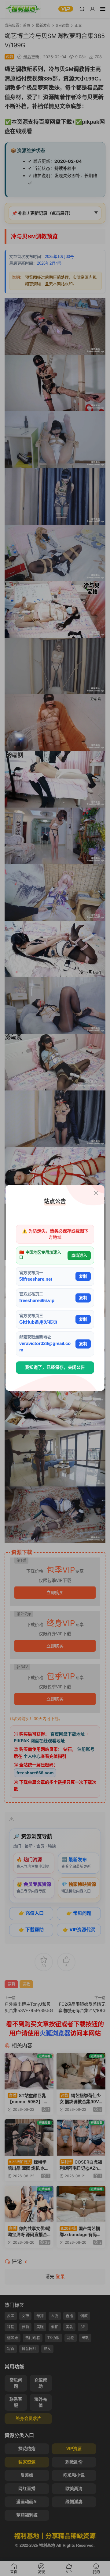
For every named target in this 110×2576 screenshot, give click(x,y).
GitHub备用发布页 (38, 1322)
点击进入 (79, 1255)
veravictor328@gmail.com (45, 1347)
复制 (83, 1276)
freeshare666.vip (37, 1301)
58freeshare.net (36, 1279)
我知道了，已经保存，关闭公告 (55, 1367)
